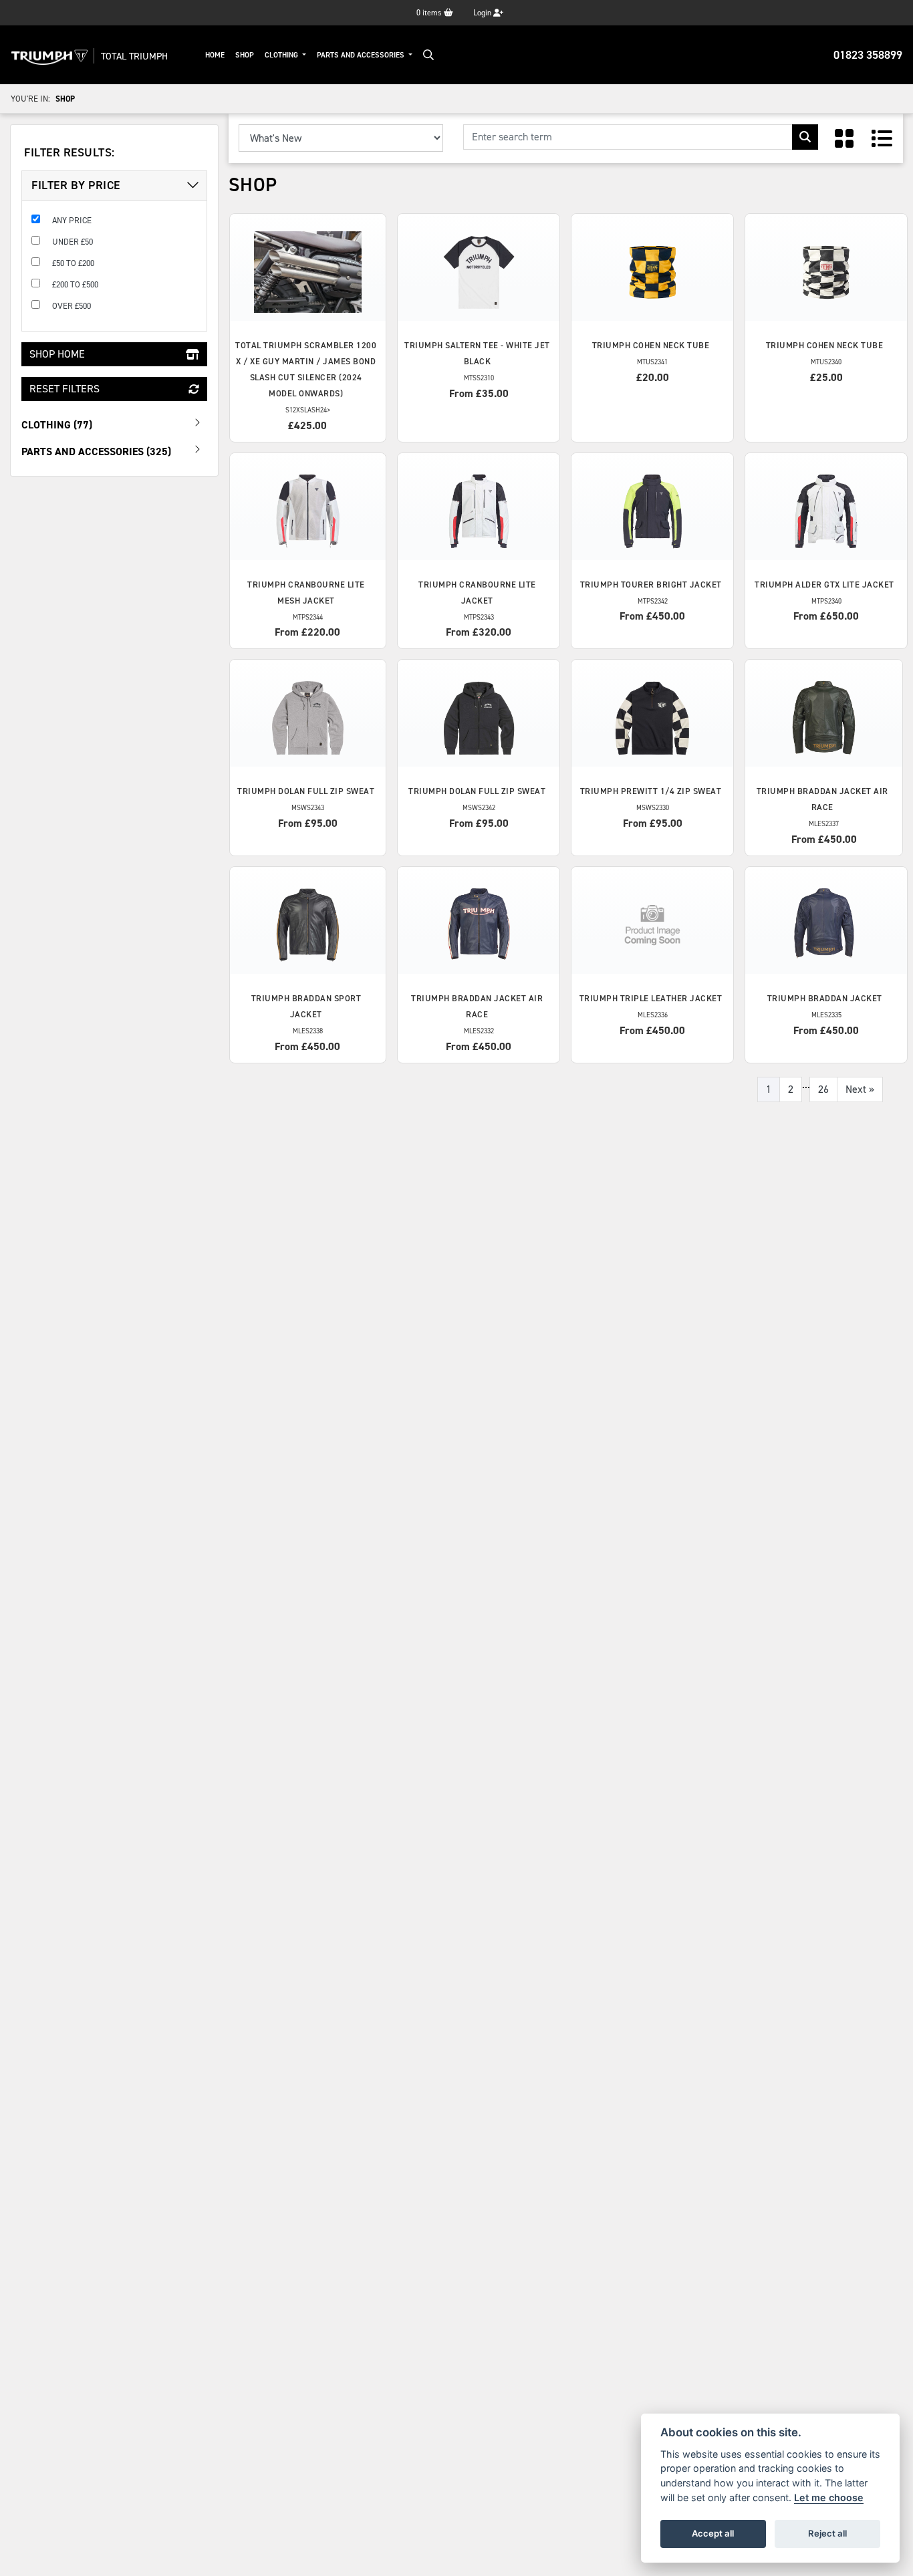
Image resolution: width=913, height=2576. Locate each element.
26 (823, 1089)
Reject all (827, 2533)
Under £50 (73, 242)
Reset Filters (64, 389)
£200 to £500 (75, 284)
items (430, 13)
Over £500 (72, 306)
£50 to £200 (73, 263)
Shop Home (57, 354)
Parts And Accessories (362, 55)
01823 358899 (868, 55)
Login (483, 13)
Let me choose (829, 2497)
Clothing (282, 55)
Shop (245, 55)
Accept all (713, 2533)
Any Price (72, 220)
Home (215, 55)
